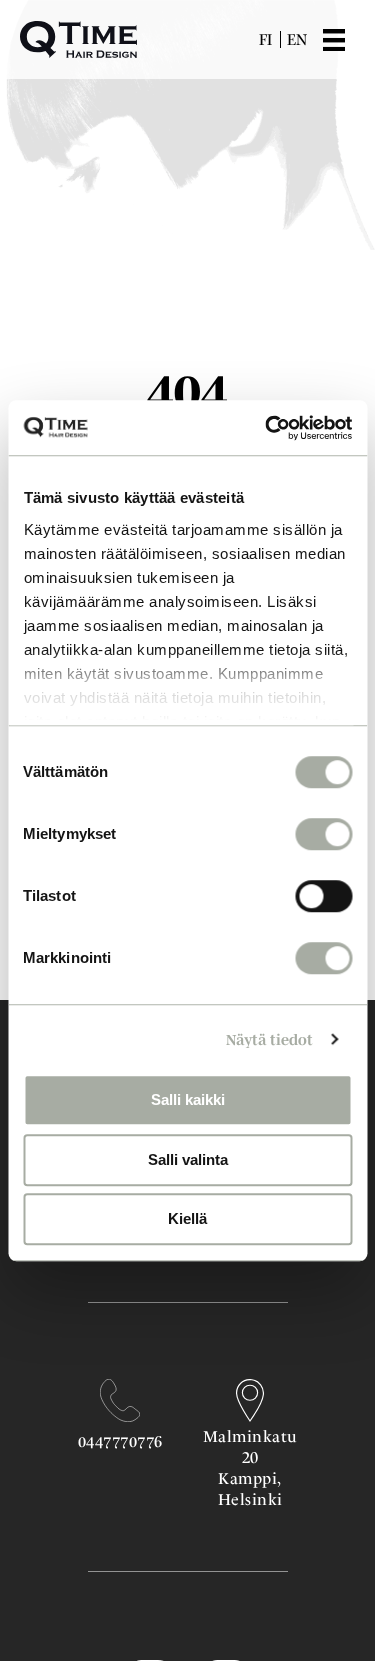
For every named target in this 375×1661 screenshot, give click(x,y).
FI (265, 39)
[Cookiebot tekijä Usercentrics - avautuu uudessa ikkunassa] (267, 428)
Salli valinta (188, 1159)
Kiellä (187, 1218)
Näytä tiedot (269, 1039)
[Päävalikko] (349, 40)
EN (297, 39)
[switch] (323, 834)
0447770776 (120, 1441)
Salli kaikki (188, 1099)
